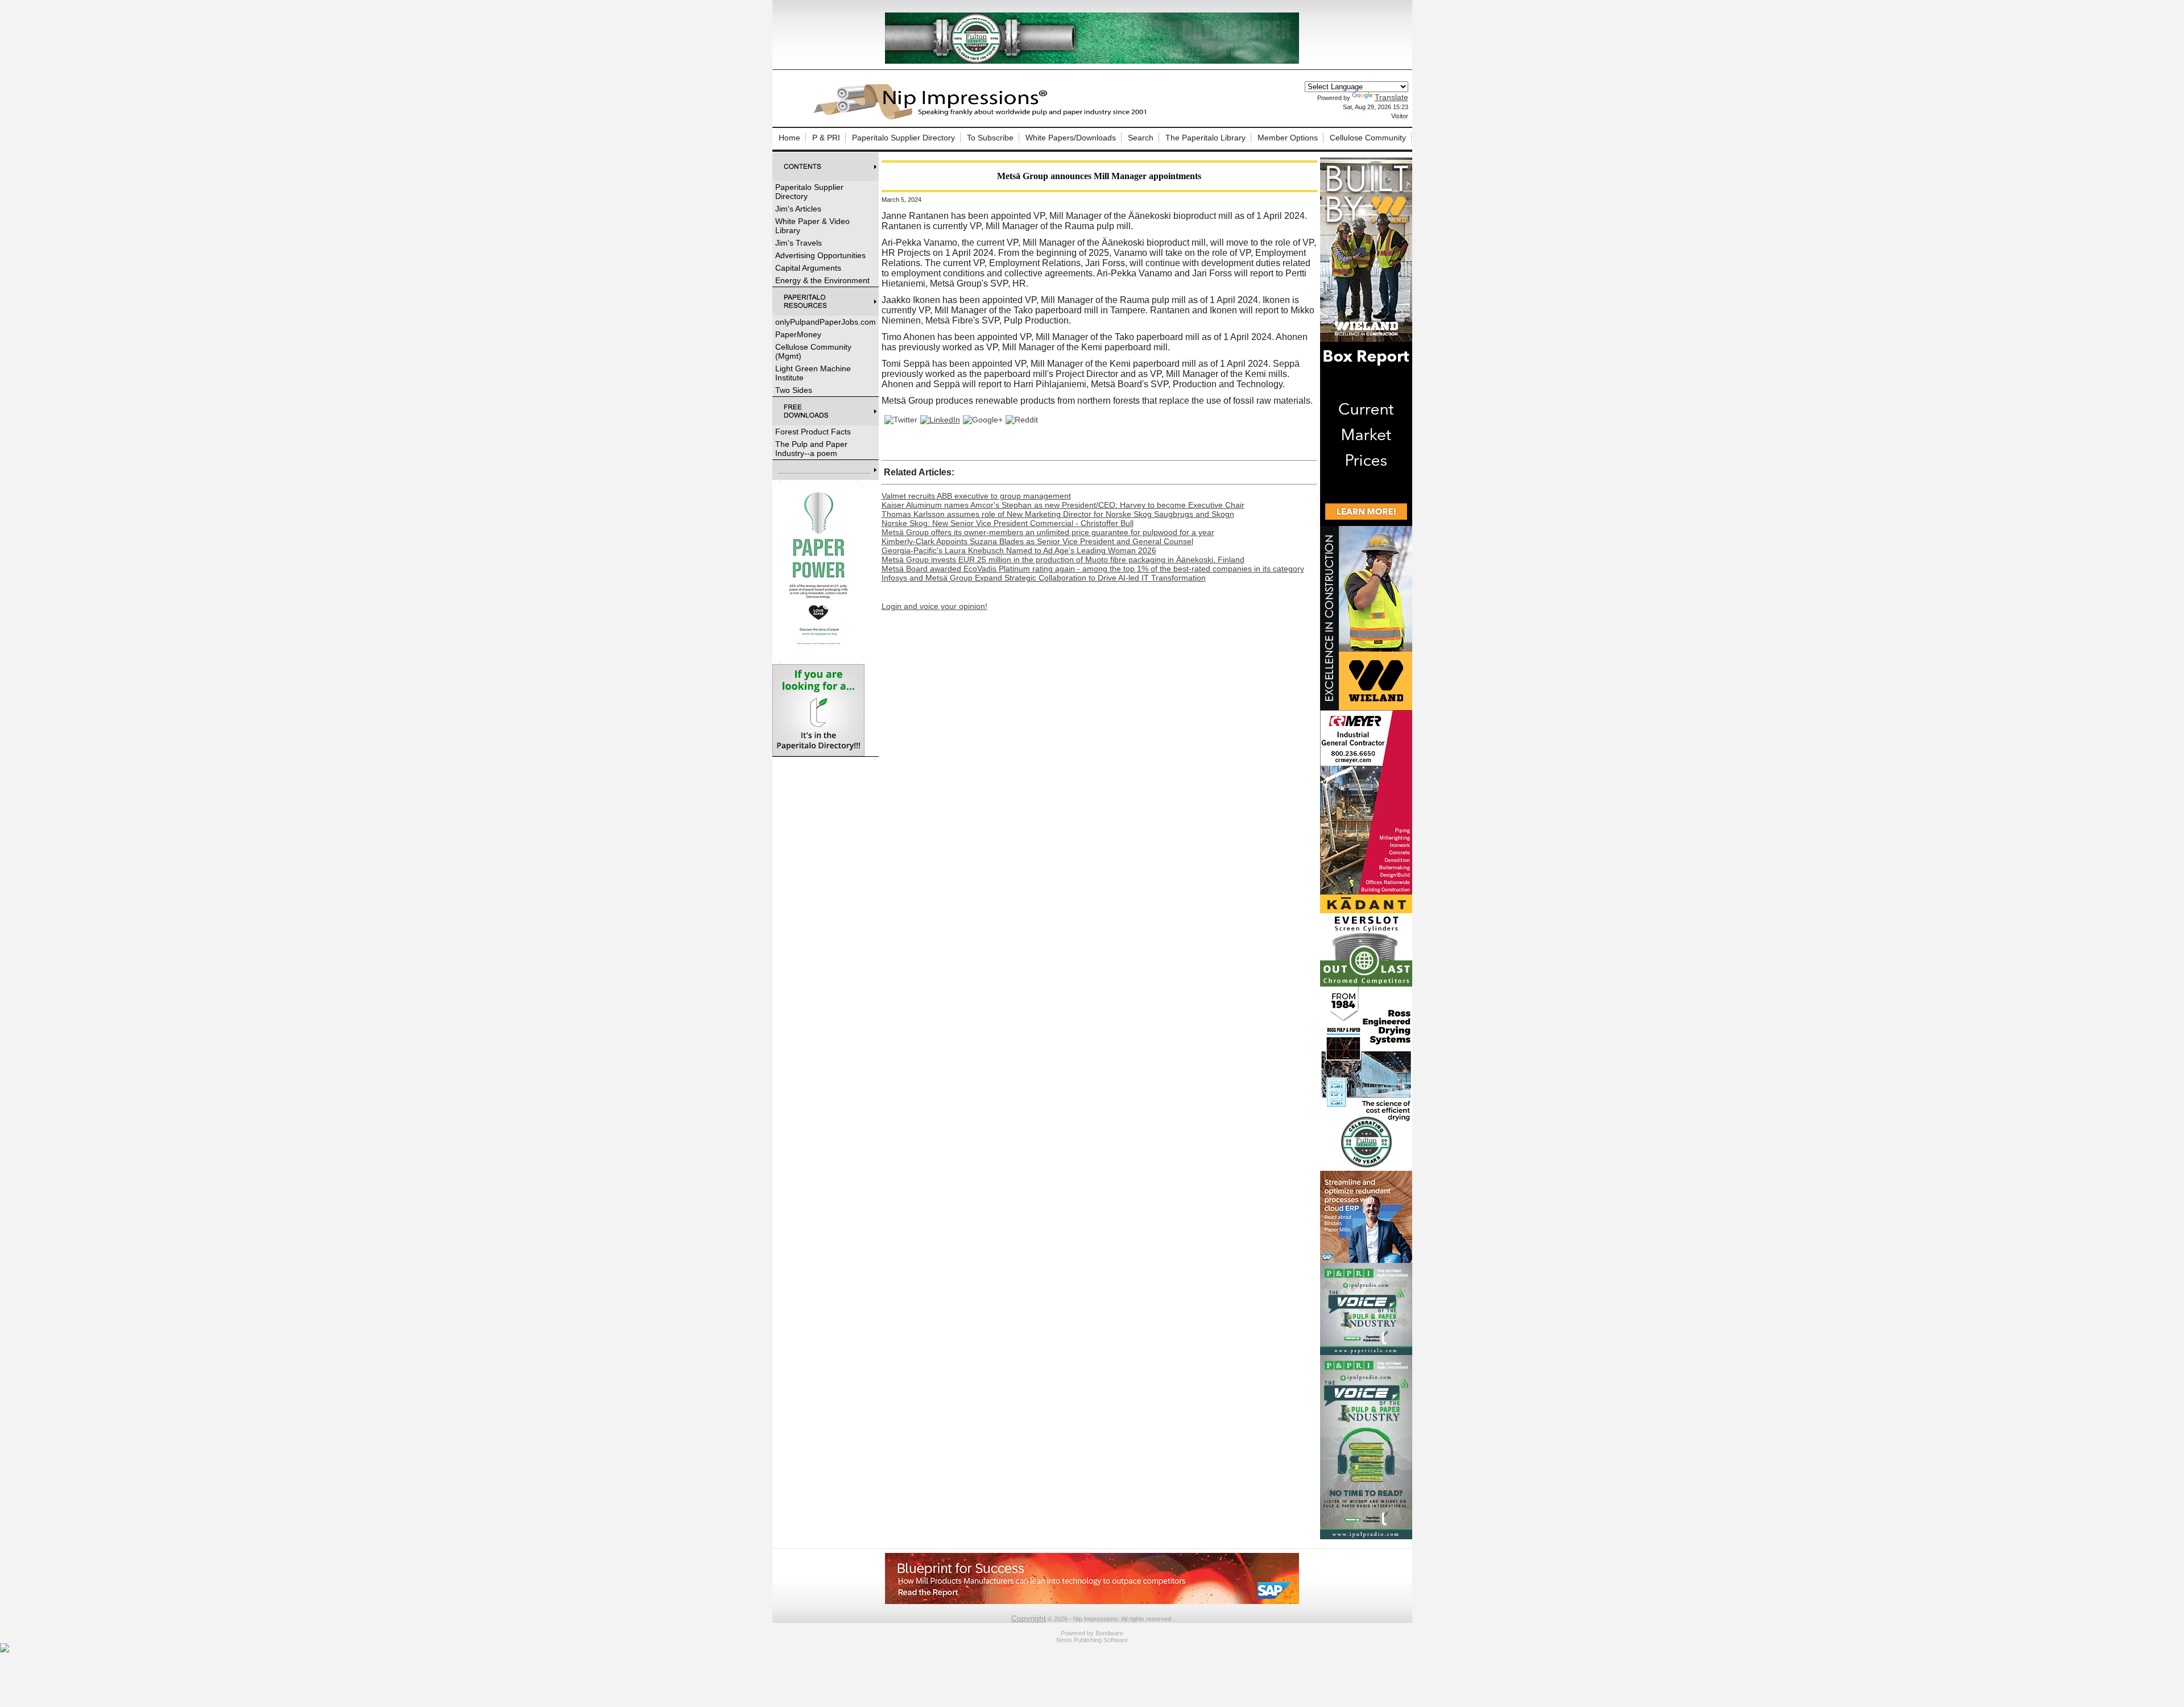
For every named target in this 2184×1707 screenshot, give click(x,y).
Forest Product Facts (813, 432)
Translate (1391, 97)
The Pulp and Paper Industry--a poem (811, 449)
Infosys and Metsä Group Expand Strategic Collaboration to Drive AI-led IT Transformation (1044, 578)
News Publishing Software (1092, 1640)
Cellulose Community (1368, 138)
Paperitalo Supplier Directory (903, 138)
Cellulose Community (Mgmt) (813, 351)
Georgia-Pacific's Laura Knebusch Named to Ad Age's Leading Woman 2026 (1019, 550)
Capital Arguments (808, 268)
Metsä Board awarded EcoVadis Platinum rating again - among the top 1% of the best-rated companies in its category (1093, 569)
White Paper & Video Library (812, 226)
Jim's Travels (799, 243)
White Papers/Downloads (1071, 138)
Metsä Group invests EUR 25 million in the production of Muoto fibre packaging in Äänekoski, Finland (1063, 560)
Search (1141, 138)
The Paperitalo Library (1205, 138)
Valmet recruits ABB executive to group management (976, 496)
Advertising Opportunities (820, 255)
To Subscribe (990, 138)
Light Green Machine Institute (813, 373)
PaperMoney (798, 334)
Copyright (1029, 1618)
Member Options (1288, 138)
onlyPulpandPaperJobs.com (826, 322)
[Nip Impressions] (983, 118)
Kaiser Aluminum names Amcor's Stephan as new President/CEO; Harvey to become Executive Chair (1063, 505)
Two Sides (794, 390)
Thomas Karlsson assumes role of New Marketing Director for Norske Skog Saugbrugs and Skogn (1058, 514)
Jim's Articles (798, 209)
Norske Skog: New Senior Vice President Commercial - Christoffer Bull (1008, 523)
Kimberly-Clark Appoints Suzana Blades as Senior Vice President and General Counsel (1037, 541)
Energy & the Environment (822, 280)
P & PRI (826, 138)
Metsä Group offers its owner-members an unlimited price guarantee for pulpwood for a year (1048, 532)
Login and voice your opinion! (934, 606)
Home (789, 138)
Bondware (1109, 1633)
